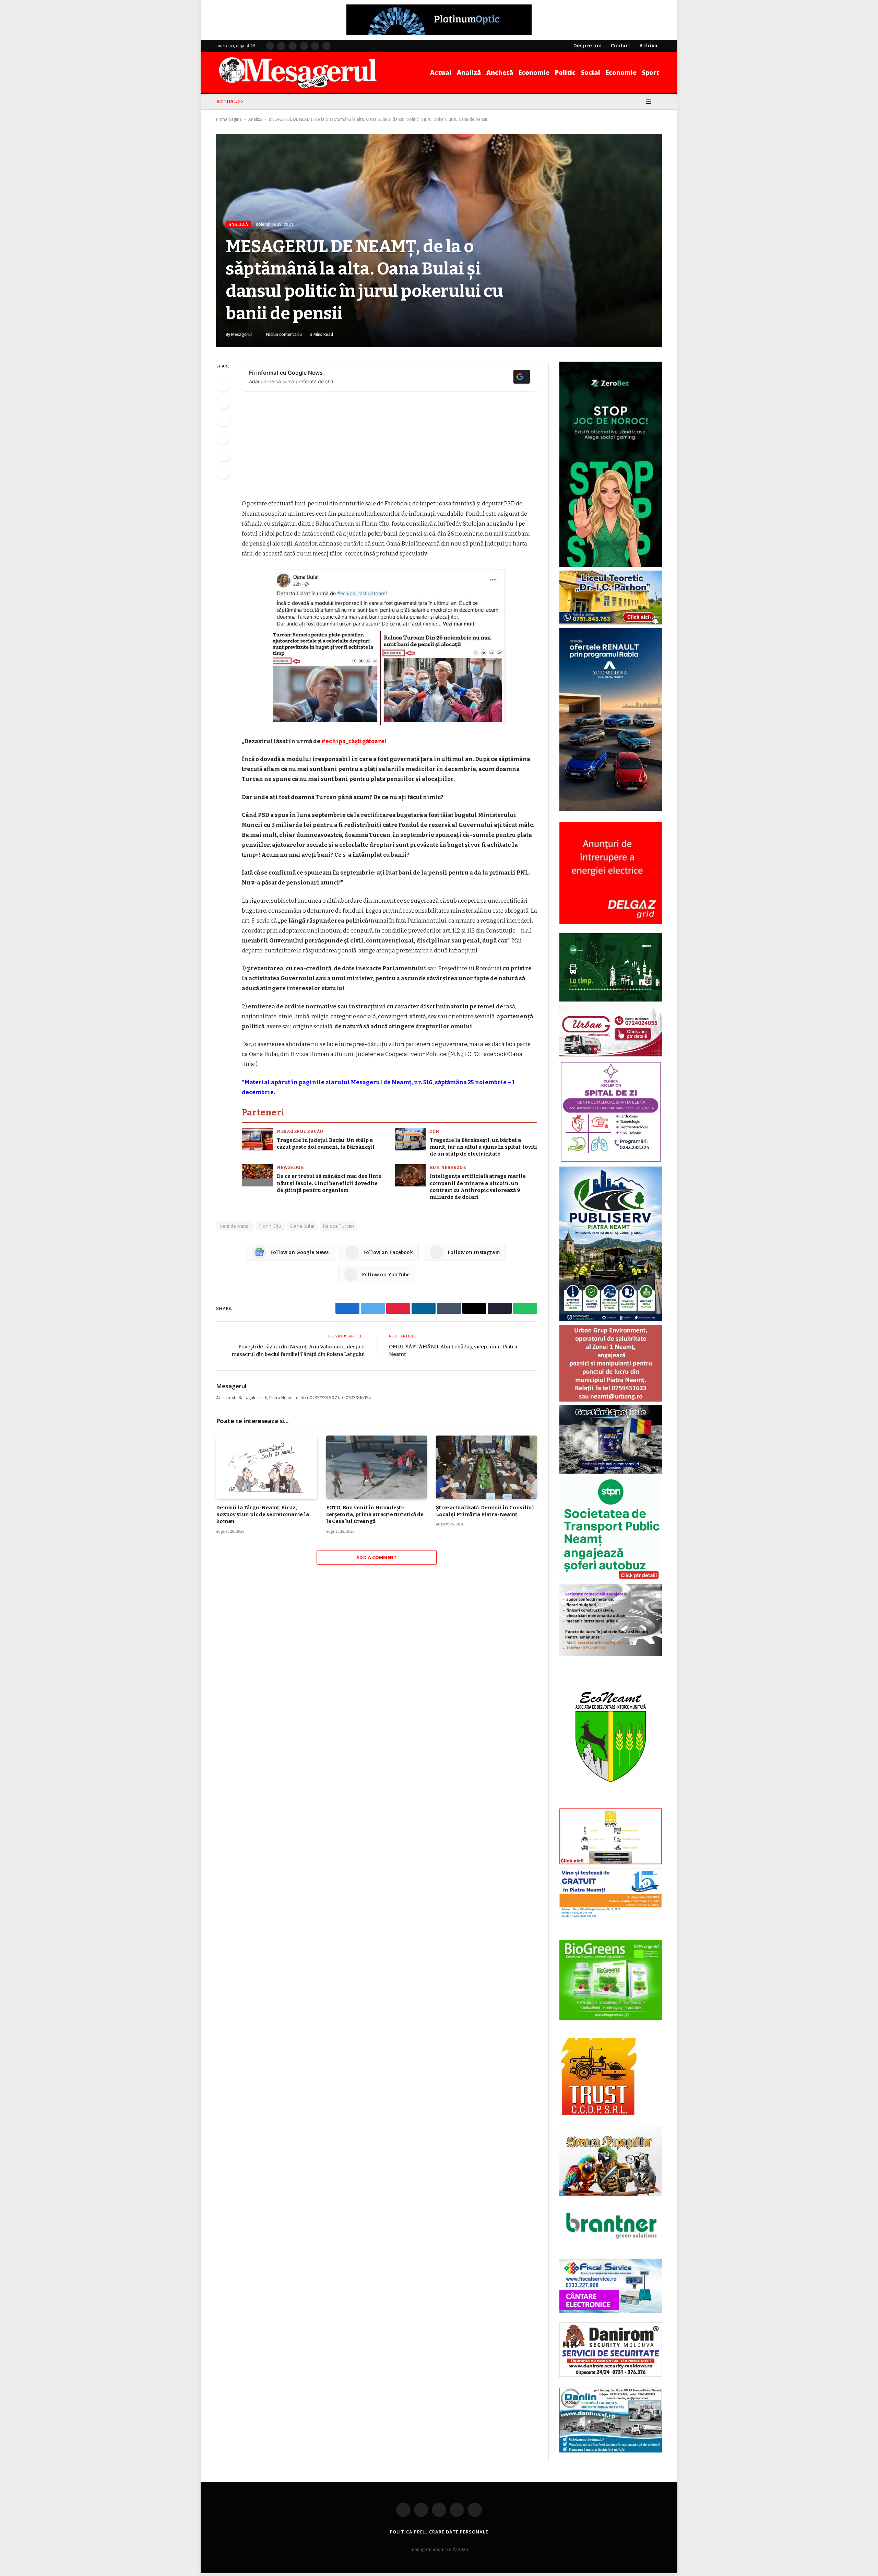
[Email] (223, 455)
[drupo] (611, 1863)
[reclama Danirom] (611, 2375)
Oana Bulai (302, 1226)
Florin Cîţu (270, 1226)
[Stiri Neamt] (298, 72)
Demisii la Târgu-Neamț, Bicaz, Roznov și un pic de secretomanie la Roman (263, 1515)
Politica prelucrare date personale (439, 2532)
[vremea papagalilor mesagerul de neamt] (611, 2161)
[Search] (659, 102)
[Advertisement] (389, 448)
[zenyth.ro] (611, 1980)
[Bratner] (611, 2246)
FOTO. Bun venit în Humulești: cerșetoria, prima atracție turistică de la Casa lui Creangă (375, 1515)
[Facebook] (223, 385)
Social (591, 72)
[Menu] (649, 102)
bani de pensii (235, 1226)
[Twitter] (223, 402)
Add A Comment (377, 1557)
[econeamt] (611, 1803)
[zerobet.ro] (611, 565)
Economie (534, 72)
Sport (651, 72)
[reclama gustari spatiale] (611, 1472)
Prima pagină (229, 119)
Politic (565, 72)
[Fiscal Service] (611, 2286)
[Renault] (611, 809)
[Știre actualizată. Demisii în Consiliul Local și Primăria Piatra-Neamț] (487, 1467)
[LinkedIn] (223, 420)
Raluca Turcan (339, 1226)
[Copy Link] (223, 472)
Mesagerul (241, 334)
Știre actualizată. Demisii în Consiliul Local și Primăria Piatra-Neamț (485, 1511)
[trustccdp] (598, 2114)
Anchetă (500, 72)
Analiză (469, 72)
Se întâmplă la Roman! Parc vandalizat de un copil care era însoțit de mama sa (324, 101)
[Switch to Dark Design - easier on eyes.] (639, 102)
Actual (441, 72)
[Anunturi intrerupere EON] (611, 873)
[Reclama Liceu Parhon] (611, 623)
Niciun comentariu (284, 334)
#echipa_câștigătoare (353, 741)
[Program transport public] (611, 1000)
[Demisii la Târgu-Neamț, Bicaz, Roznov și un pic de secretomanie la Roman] (267, 1467)
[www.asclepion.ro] (611, 1161)
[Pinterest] (223, 437)
